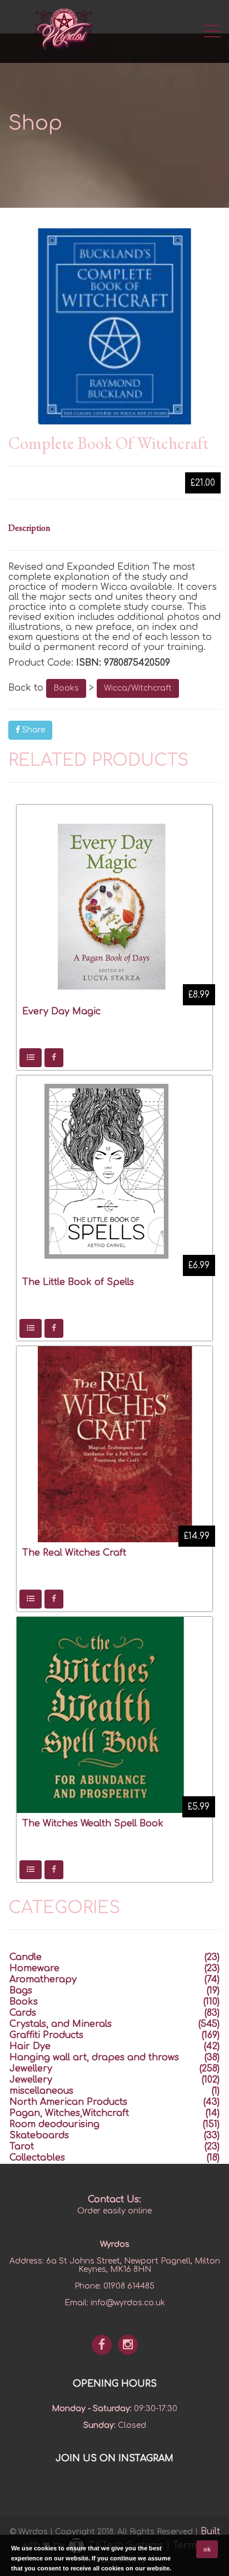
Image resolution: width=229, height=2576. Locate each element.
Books (66, 688)
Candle (26, 1957)
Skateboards (39, 2135)
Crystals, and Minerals (61, 2024)
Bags (21, 1991)
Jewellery (31, 2069)
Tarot (22, 2147)
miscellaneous (41, 2091)
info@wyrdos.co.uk (128, 2303)
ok (207, 2549)
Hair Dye (30, 2046)
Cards (23, 2013)
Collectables (37, 2158)
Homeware (34, 1968)
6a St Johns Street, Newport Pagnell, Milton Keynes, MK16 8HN (133, 2265)
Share (33, 730)
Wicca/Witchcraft (138, 688)
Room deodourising (54, 2124)
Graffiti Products (46, 2035)
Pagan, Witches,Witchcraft (69, 2113)
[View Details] (31, 1058)
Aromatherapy (43, 1979)
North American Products (68, 2102)
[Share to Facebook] (54, 1058)
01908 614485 (129, 2286)
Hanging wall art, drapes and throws (94, 2057)
